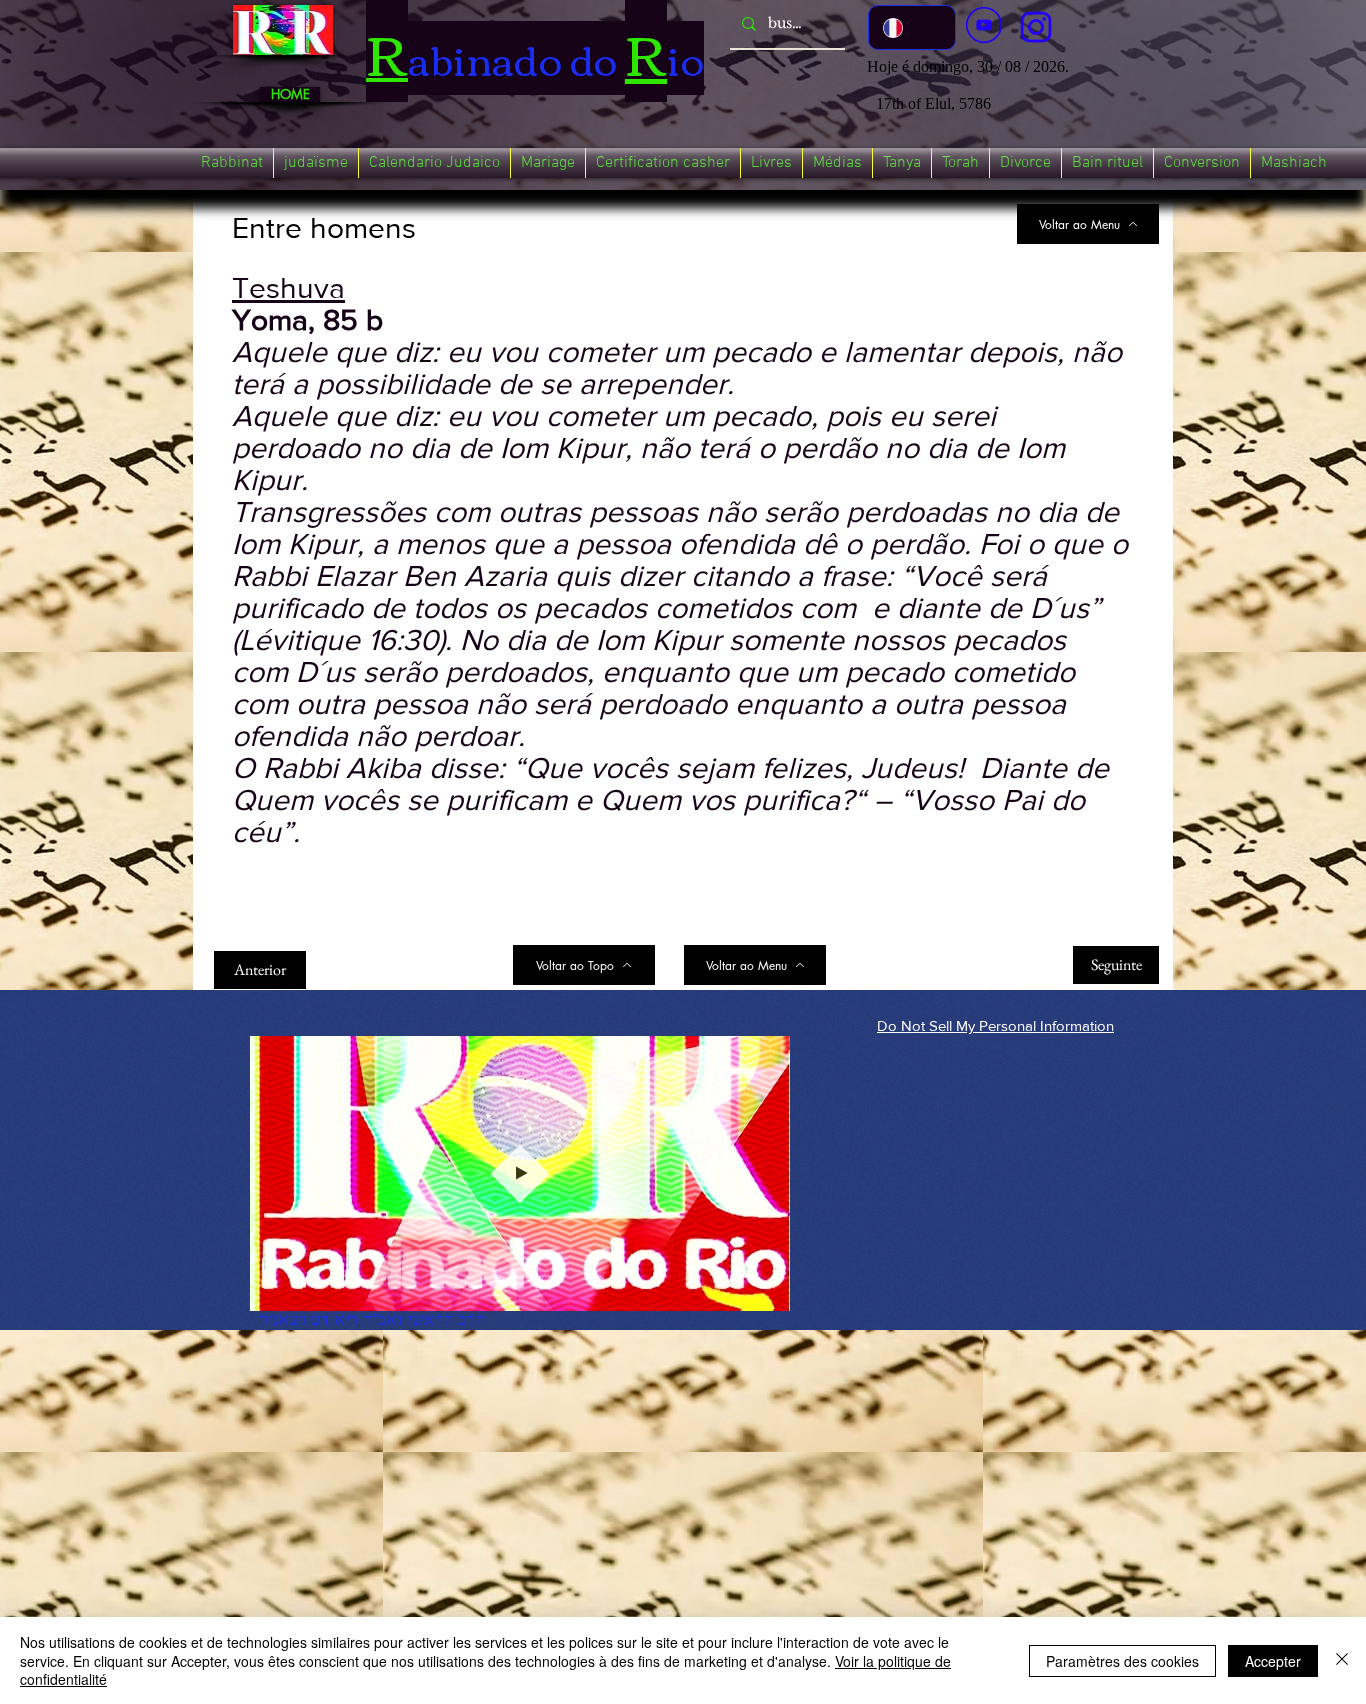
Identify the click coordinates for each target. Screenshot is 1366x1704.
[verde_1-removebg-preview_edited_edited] (1036, 27)
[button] (232, 163)
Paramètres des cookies (1122, 1661)
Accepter (1273, 1661)
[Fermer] (1342, 1660)
